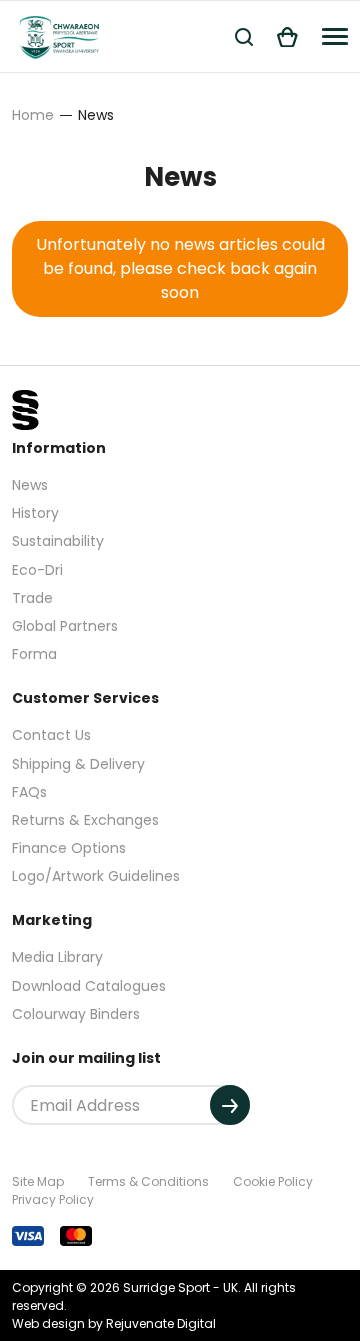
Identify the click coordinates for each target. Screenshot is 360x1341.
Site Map (38, 1181)
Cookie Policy (273, 1181)
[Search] (244, 36)
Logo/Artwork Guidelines (96, 876)
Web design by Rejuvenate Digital (114, 1323)
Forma (34, 654)
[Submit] (230, 1105)
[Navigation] (335, 36)
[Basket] (287, 36)
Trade (32, 598)
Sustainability (58, 541)
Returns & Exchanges (85, 820)
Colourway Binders (76, 1014)
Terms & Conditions (148, 1181)
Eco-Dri (37, 570)
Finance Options (69, 848)
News (30, 485)
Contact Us (51, 735)
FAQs (29, 792)
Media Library (57, 957)
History (35, 513)
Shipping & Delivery (78, 764)
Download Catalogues (89, 986)
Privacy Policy (53, 1199)
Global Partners (65, 626)
